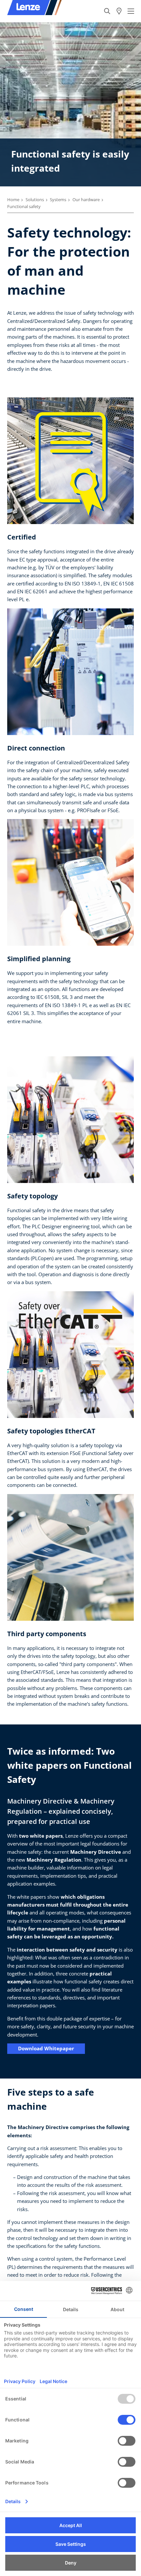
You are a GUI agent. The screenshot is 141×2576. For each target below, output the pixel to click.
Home (13, 200)
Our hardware (86, 200)
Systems (58, 200)
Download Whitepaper (46, 2048)
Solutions (35, 200)
